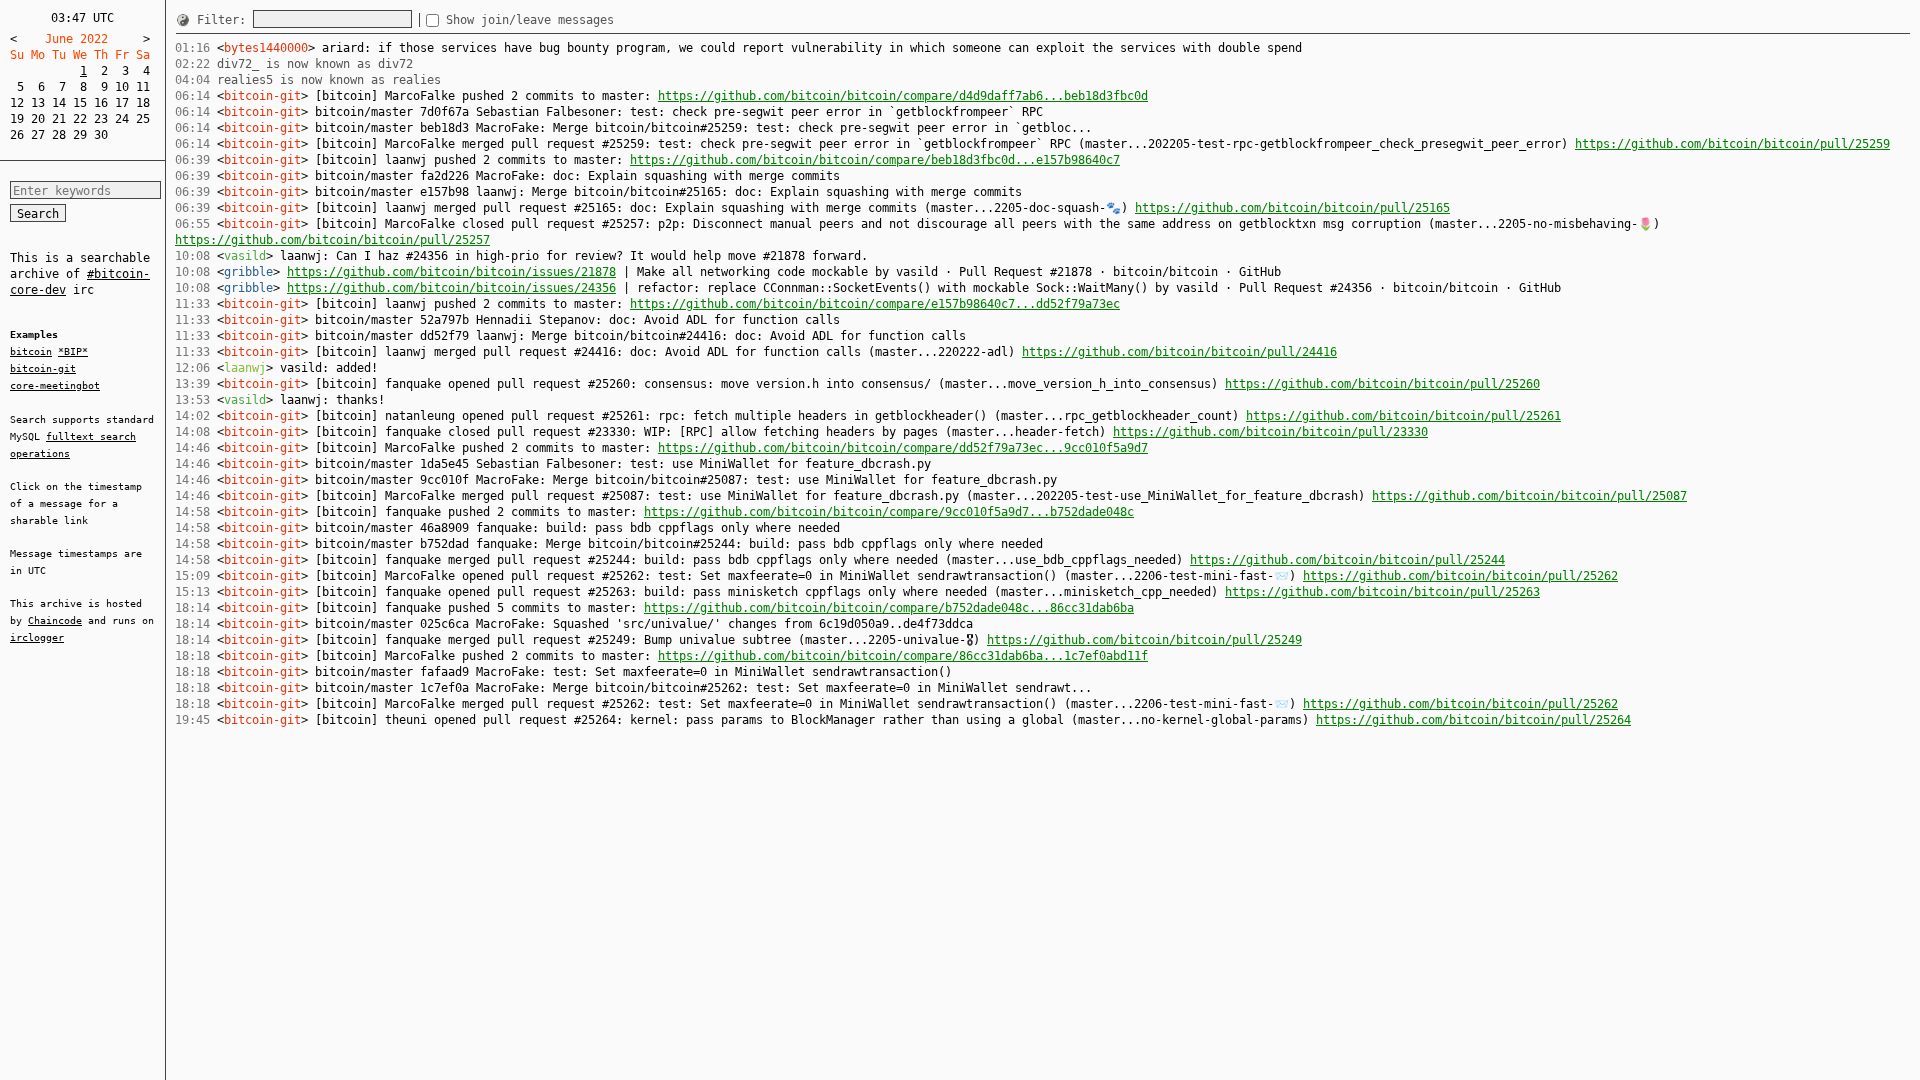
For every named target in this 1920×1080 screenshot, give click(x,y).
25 (143, 119)
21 (59, 119)
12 (17, 103)
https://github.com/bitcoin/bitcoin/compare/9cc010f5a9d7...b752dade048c (889, 512)
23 (101, 119)
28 (59, 135)
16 (101, 103)
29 (80, 135)
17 (122, 103)
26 (17, 135)
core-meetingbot (55, 385)
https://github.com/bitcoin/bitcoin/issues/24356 (451, 288)
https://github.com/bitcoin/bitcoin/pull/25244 (1347, 560)
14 (59, 103)
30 (101, 135)
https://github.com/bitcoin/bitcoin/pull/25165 (1292, 208)
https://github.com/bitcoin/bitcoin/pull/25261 (1403, 416)
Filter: (225, 20)
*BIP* (73, 351)
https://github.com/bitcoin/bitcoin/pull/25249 (1144, 640)
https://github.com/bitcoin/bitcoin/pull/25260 (1382, 384)
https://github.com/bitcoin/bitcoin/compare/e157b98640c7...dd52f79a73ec (875, 304)
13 (38, 103)
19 (17, 119)
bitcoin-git (43, 368)
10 (122, 87)
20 (38, 119)
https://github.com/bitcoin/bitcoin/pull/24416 (1179, 352)
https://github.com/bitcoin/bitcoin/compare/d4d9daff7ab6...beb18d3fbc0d (903, 96)
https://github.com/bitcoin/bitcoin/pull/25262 (1460, 576)
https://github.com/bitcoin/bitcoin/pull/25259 (1732, 144)
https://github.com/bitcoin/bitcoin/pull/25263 (1382, 592)
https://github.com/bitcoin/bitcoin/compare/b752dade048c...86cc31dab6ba (889, 608)
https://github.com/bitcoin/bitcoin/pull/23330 (1270, 432)
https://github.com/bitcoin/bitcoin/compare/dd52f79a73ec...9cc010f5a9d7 (903, 448)
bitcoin (31, 351)
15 (80, 103)
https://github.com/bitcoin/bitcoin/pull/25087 (1529, 496)
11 (143, 87)
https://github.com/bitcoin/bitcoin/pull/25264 (1473, 720)
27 (38, 135)
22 (80, 119)
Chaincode (55, 620)
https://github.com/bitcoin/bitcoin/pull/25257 (332, 240)
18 (143, 103)
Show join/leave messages (530, 20)
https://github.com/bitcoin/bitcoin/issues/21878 (451, 272)
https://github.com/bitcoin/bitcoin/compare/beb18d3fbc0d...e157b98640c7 (875, 160)
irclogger (37, 637)
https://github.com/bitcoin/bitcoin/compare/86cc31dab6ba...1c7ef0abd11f (903, 656)
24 (122, 119)
